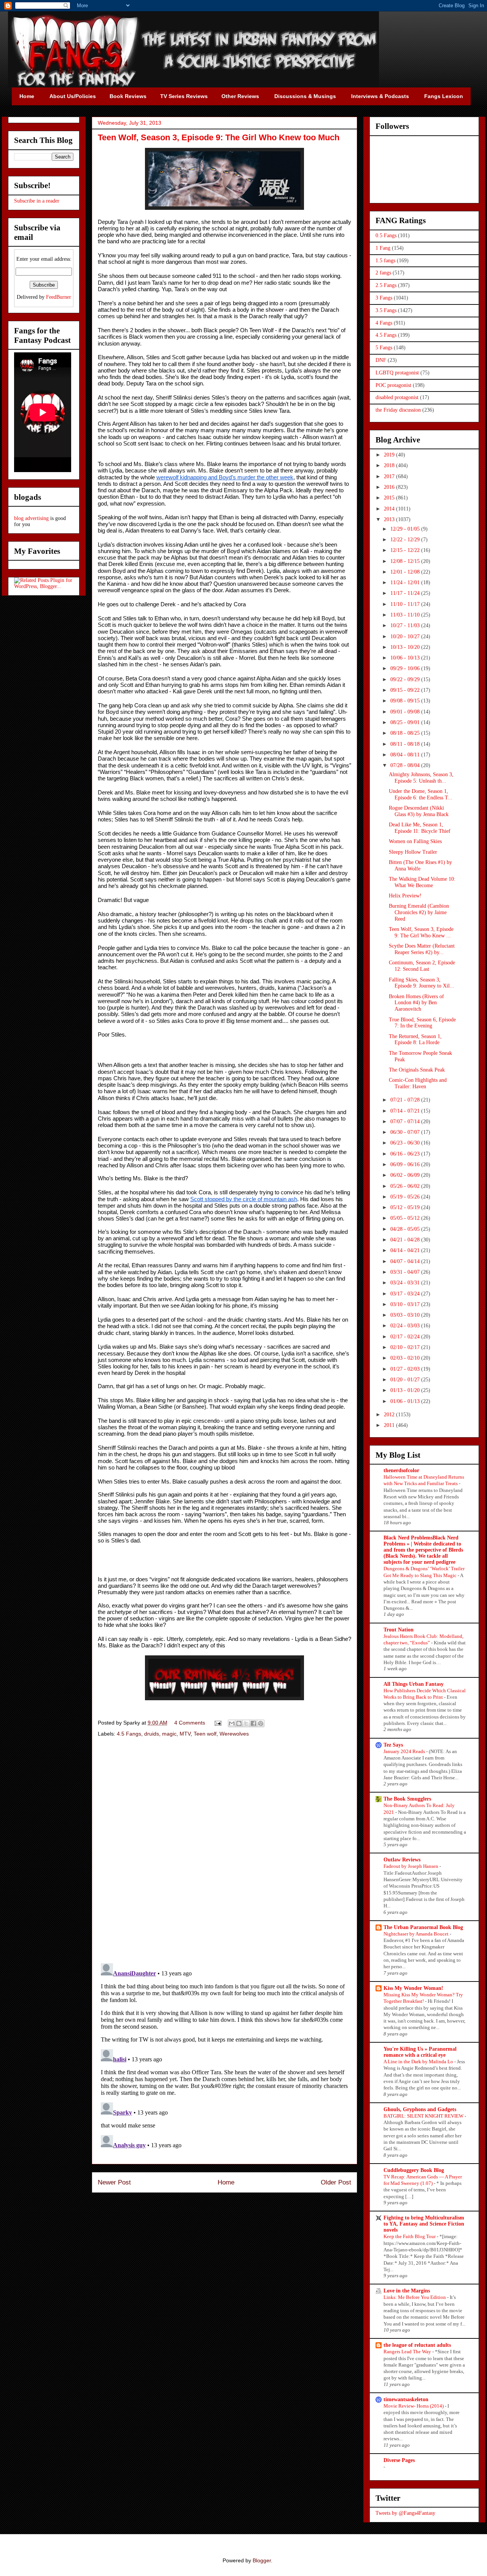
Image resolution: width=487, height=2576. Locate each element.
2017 (390, 476)
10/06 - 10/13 (406, 658)
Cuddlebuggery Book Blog (414, 2170)
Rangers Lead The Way (408, 2352)
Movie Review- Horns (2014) (414, 2406)
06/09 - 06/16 (406, 1164)
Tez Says (393, 1745)
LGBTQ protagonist (397, 373)
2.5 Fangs (386, 285)
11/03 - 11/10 (406, 615)
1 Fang (383, 248)
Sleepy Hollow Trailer (413, 852)
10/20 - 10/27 (406, 636)
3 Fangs (384, 298)
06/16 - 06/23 (406, 1154)
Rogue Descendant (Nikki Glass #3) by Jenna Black (419, 811)
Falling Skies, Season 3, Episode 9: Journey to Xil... (422, 983)
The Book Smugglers (407, 1799)
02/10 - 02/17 (406, 1347)
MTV (185, 1734)
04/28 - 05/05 (406, 1229)
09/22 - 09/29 (406, 679)
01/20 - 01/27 (406, 1380)
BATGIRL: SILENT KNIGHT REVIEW (424, 2116)
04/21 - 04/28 (406, 1240)
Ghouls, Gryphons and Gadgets (420, 2109)
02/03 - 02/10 (406, 1358)
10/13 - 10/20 (406, 647)
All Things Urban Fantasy (414, 1684)
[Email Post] (217, 1723)
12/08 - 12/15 (406, 561)
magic (169, 1734)
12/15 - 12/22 (406, 550)
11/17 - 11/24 (406, 593)
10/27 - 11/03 (406, 625)
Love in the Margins (407, 2291)
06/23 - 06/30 (406, 1143)
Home (226, 2182)
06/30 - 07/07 (406, 1132)
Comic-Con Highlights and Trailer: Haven (418, 1083)
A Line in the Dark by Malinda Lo (419, 2062)
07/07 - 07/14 (406, 1122)
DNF (381, 360)
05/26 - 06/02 (406, 1186)
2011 (390, 1425)
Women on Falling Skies (415, 841)
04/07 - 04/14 (406, 1261)
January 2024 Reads (405, 1751)
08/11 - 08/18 (406, 744)
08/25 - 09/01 (406, 722)
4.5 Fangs (129, 1734)
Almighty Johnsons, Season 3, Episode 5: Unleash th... (421, 778)
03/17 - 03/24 (406, 1294)
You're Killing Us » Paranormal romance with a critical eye (420, 2052)
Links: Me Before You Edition (415, 2297)
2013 (390, 519)
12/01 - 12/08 (406, 572)
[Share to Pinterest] (261, 1723)
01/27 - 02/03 (406, 1369)
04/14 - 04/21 (406, 1250)
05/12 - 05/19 (406, 1207)
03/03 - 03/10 (406, 1315)
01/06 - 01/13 (406, 1401)
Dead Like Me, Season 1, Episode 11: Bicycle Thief (420, 828)
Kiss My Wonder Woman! (413, 1988)
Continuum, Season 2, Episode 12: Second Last (422, 966)
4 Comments (190, 1723)
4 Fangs (384, 323)
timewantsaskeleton (406, 2399)
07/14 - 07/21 (406, 1111)
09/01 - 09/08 (406, 712)
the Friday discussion (398, 410)
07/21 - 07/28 (406, 1100)
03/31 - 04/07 (406, 1272)
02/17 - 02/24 (406, 1337)
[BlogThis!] (239, 1723)
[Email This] (232, 1723)
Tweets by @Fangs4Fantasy (405, 2513)
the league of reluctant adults (417, 2345)
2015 (390, 498)
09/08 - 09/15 (406, 701)
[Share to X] (246, 1723)
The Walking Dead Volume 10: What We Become (422, 882)
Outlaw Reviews (402, 1860)
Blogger (262, 2560)
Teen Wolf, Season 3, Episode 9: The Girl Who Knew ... (421, 932)
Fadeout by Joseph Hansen (411, 1866)
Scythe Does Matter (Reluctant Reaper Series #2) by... (422, 949)
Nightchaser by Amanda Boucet (417, 1934)
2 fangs (383, 273)
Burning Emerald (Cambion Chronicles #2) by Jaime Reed (419, 912)
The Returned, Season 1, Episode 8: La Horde (415, 1040)
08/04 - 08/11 (406, 755)
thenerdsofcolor (401, 1470)
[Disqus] (224, 1851)
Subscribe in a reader (37, 201)
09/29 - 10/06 (406, 668)
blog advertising (31, 518)
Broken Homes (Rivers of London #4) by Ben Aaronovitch (416, 1003)
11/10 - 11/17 (406, 604)
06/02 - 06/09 (406, 1175)
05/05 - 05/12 (406, 1218)
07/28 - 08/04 (406, 765)
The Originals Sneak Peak (417, 1070)
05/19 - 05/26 (406, 1197)
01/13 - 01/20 (406, 1390)
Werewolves (234, 1734)
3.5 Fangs (386, 310)
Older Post (336, 2182)
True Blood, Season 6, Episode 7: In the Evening (422, 1023)
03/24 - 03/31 (406, 1283)
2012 (390, 1415)
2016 (390, 487)
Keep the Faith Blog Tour (410, 2236)
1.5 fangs (385, 261)
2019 (390, 455)
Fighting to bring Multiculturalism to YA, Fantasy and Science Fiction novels (424, 2224)
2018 (390, 465)
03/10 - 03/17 (406, 1304)
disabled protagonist (397, 397)
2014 (390, 509)
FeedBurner (59, 297)
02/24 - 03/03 (406, 1326)
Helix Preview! (405, 896)
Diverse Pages (399, 2460)
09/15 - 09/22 (406, 690)
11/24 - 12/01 (406, 583)
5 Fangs (384, 348)
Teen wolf (205, 1734)
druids (152, 1734)
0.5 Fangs (386, 235)
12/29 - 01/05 (406, 529)
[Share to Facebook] (253, 1723)
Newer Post (114, 2182)
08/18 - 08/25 (406, 733)
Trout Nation (399, 1630)
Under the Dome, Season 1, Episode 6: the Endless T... (421, 794)
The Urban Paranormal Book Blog (423, 1927)
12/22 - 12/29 (406, 540)
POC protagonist (393, 385)
